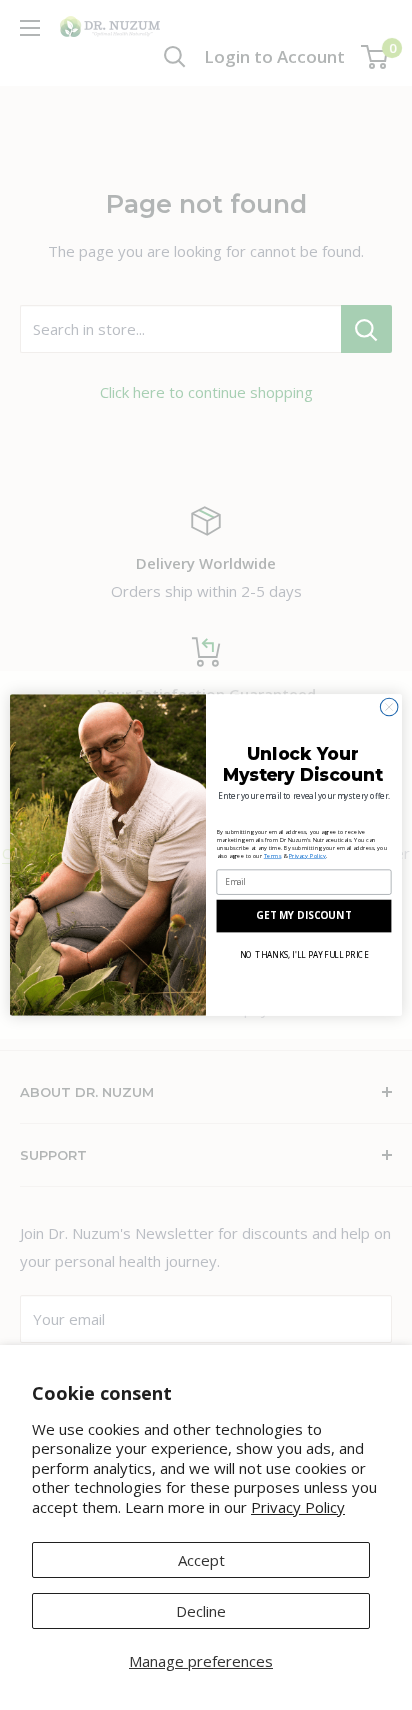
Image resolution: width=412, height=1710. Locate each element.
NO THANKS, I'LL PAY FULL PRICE (304, 954)
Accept (201, 1560)
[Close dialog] (389, 707)
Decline (201, 1611)
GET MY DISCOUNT (303, 916)
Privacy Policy (298, 1507)
